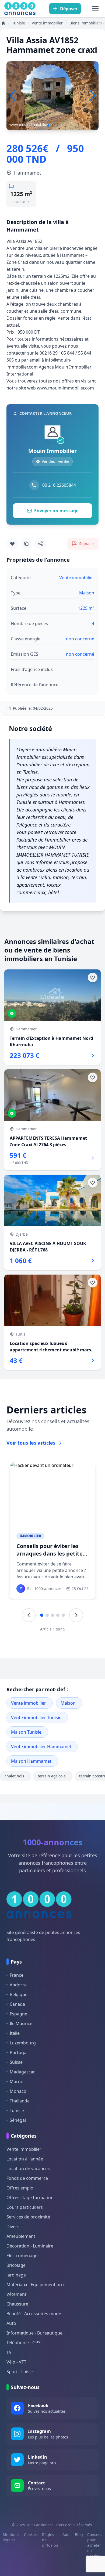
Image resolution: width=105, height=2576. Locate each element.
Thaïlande (20, 2101)
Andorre (18, 1985)
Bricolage (16, 2265)
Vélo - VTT (16, 2362)
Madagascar (22, 2072)
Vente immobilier (29, 1703)
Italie (15, 2033)
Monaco (18, 2091)
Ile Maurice (21, 2023)
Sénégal (18, 2120)
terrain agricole (52, 1776)
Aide (66, 2534)
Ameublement (21, 2236)
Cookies (31, 2534)
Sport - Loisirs (20, 2372)
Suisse (16, 2062)
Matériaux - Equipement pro (35, 2285)
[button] (92, 96)
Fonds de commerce (27, 2178)
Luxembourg (23, 2043)
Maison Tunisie (26, 1732)
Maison (68, 1703)
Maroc (16, 2081)
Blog (79, 2534)
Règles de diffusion (50, 2540)
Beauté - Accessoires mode (34, 2314)
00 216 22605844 (59, 485)
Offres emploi (20, 2188)
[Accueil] (3, 23)
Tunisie (17, 2110)
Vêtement (16, 2294)
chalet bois (14, 1776)
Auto (11, 2323)
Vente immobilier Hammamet (41, 1747)
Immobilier (30, 1536)
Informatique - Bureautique (34, 2333)
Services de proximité (28, 2217)
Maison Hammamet (31, 1761)
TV (9, 2352)
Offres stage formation (30, 2198)
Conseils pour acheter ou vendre (95, 2545)
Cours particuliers (25, 2207)
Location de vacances (28, 2169)
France (17, 1975)
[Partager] (40, 544)
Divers (13, 2227)
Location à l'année (25, 2159)
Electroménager (23, 2256)
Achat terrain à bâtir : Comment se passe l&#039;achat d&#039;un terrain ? (49, 1557)
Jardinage (16, 2275)
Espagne (18, 2014)
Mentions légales (11, 2537)
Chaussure (17, 2304)
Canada (17, 2004)
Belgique (19, 1994)
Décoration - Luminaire (30, 2246)
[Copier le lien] (26, 544)
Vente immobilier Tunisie (36, 1718)
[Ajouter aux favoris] (12, 544)
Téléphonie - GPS (24, 2343)
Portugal (19, 2052)
